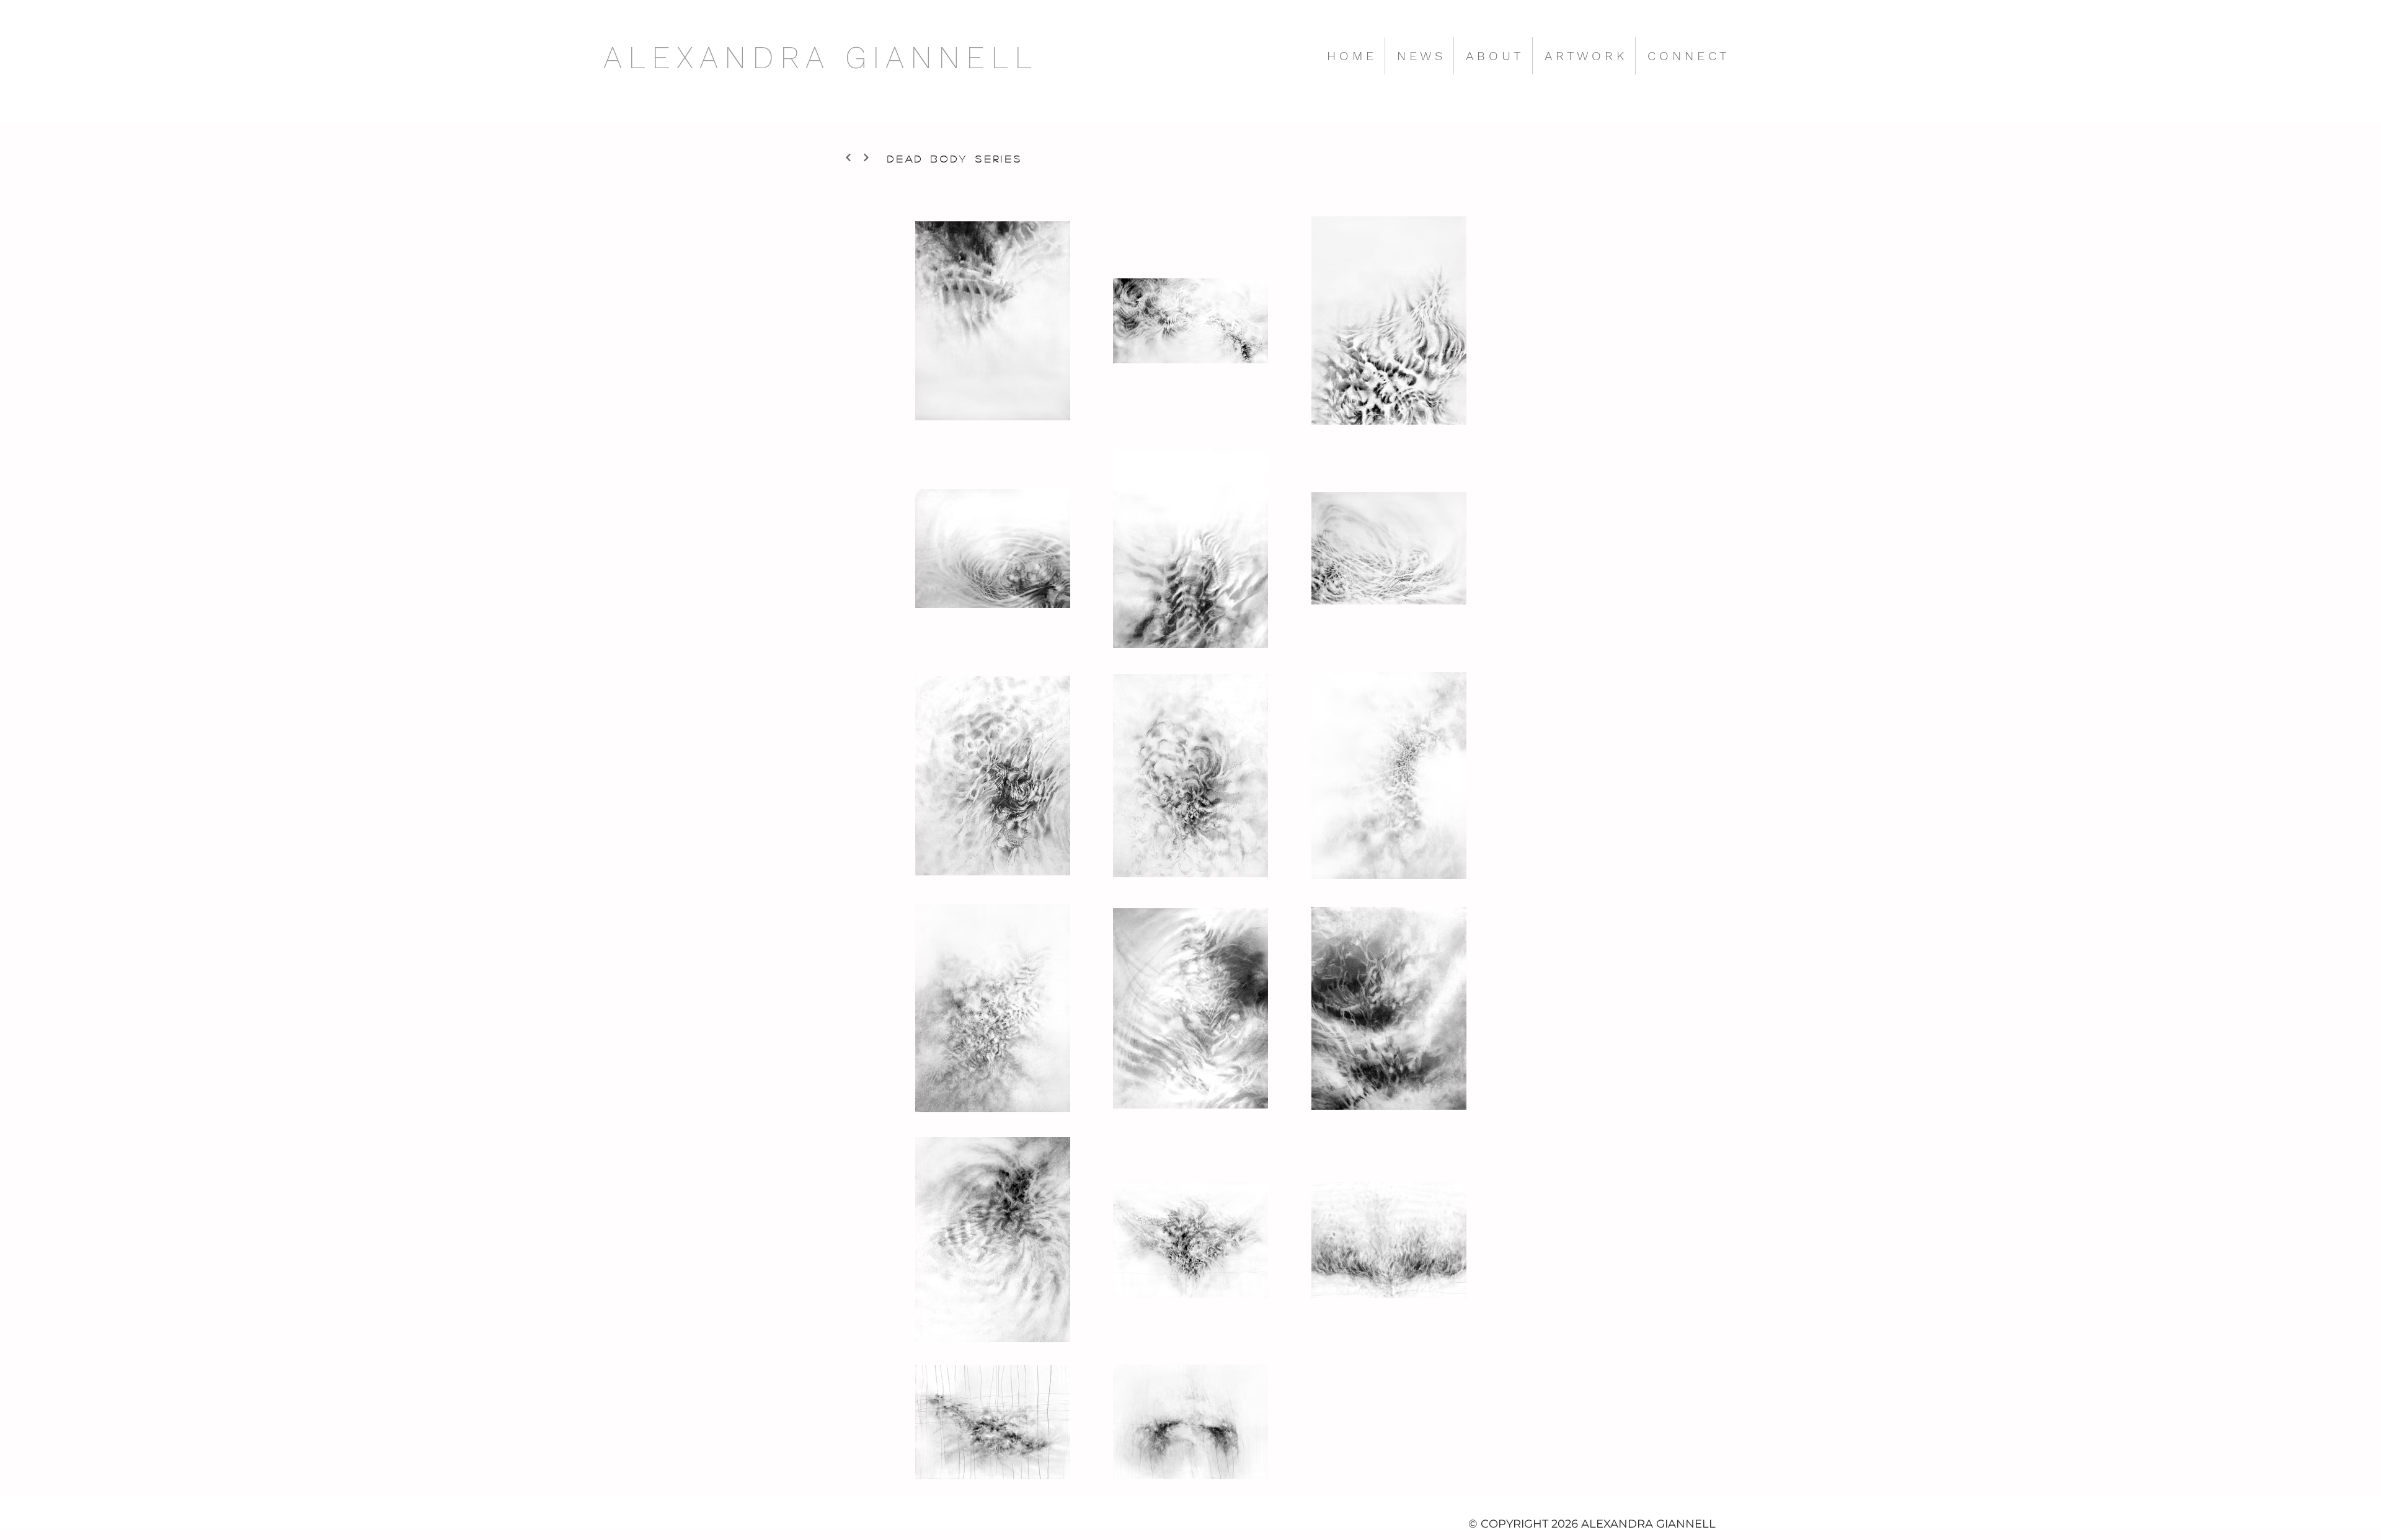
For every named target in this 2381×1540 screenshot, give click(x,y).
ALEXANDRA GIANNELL (821, 57)
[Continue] (848, 157)
